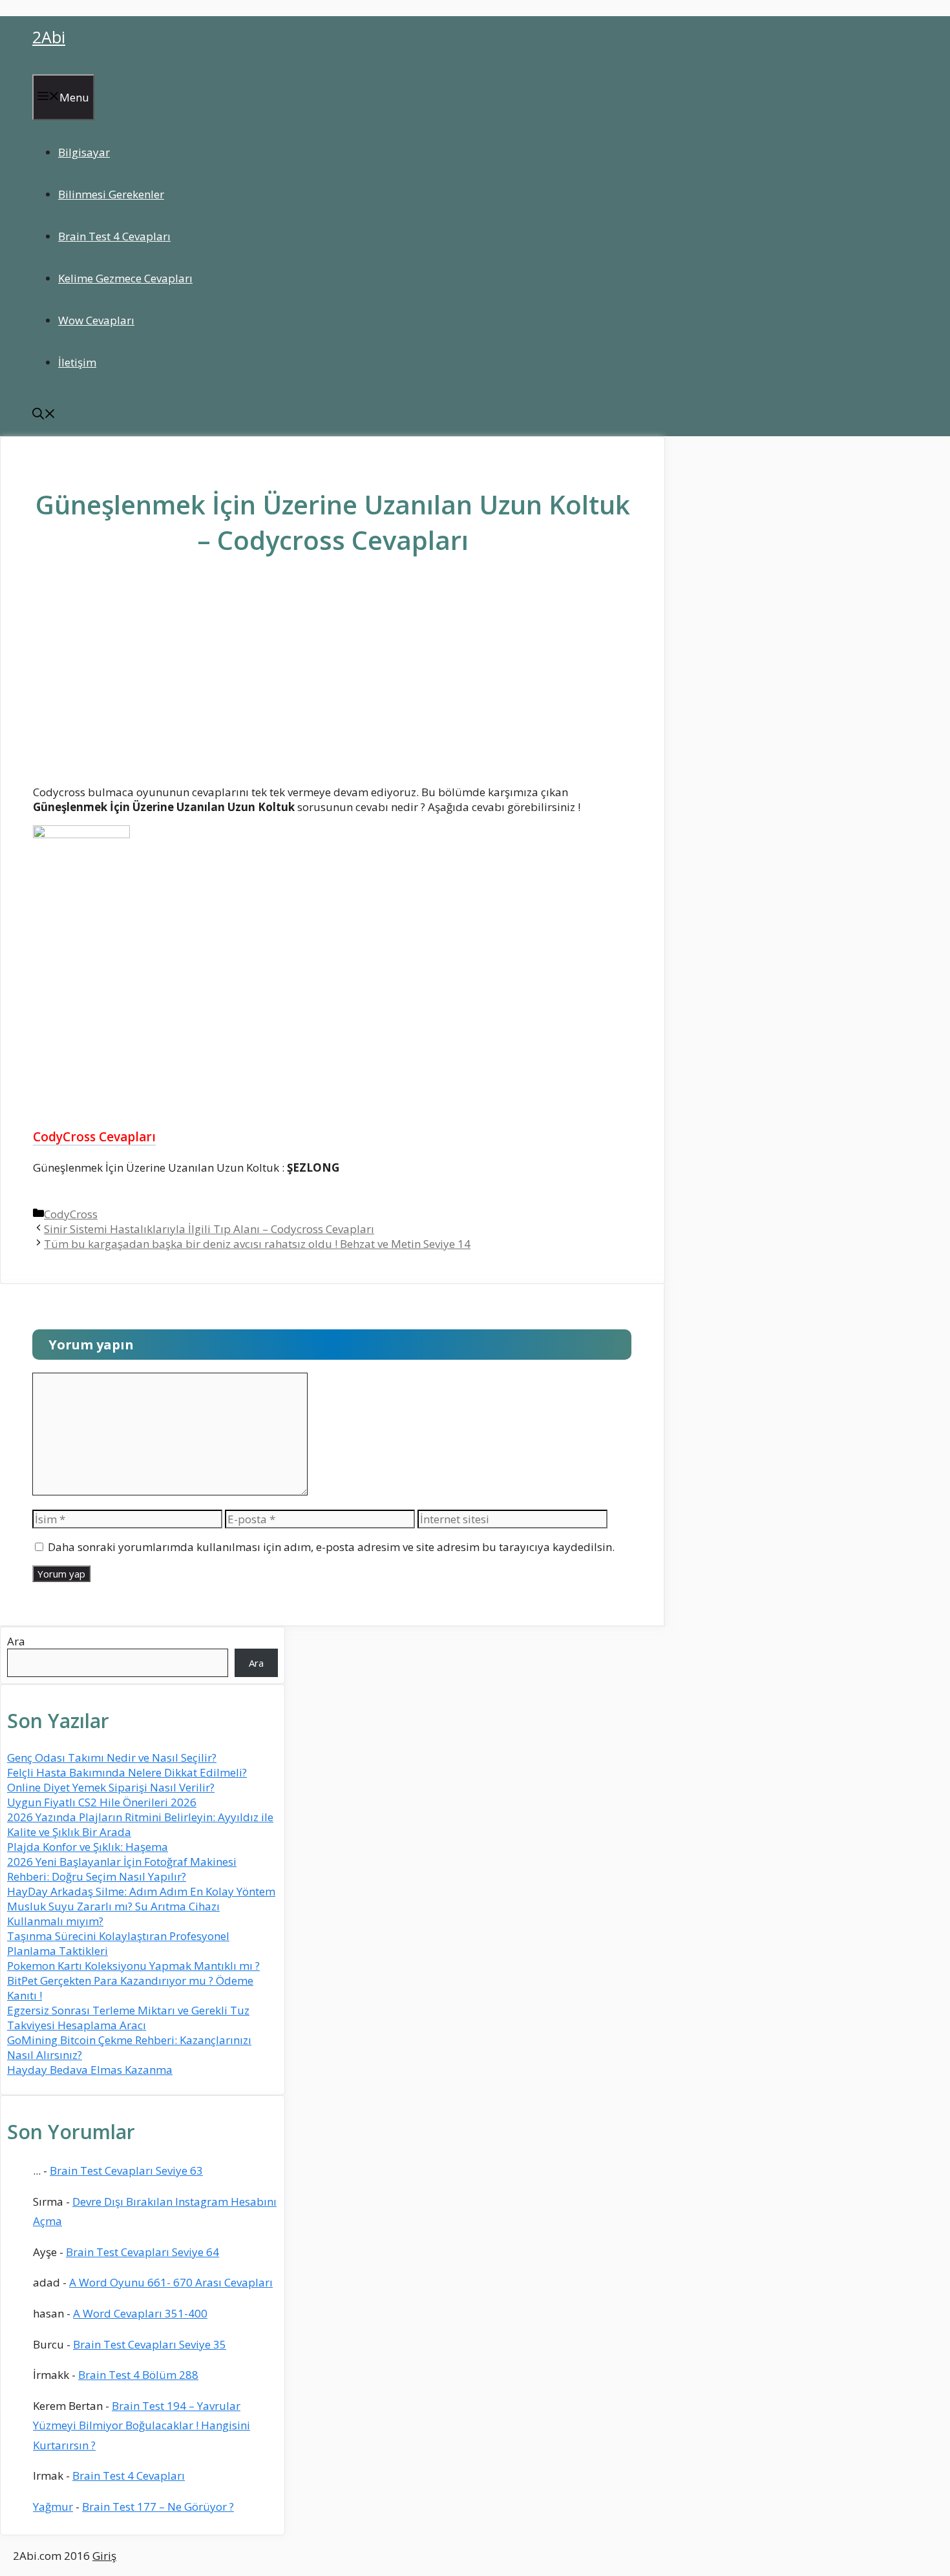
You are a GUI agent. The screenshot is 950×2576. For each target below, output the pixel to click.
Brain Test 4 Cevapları (114, 236)
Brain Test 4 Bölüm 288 (138, 2375)
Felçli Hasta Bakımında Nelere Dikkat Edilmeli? (127, 1772)
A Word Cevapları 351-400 (140, 2313)
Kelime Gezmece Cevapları (125, 278)
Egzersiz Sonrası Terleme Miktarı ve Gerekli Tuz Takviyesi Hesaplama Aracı (128, 2018)
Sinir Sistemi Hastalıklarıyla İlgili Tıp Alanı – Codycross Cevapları (209, 1229)
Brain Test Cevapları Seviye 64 (142, 2252)
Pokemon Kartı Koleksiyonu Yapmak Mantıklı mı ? (133, 1966)
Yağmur (53, 2507)
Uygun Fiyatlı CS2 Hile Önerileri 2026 (102, 1802)
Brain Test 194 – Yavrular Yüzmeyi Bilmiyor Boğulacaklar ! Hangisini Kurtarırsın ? (142, 2425)
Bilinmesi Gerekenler (111, 194)
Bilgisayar (84, 152)
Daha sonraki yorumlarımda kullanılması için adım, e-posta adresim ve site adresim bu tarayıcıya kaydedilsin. (331, 1547)
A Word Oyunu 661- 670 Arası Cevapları (171, 2282)
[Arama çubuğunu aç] (44, 415)
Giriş (104, 2556)
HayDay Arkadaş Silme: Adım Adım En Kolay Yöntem (141, 1891)
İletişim (77, 362)
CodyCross (71, 1214)
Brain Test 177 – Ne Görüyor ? (158, 2507)
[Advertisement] (333, 680)
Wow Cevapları (96, 320)
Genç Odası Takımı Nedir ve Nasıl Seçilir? (112, 1758)
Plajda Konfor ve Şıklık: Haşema (88, 1847)
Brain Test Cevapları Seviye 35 (150, 2344)
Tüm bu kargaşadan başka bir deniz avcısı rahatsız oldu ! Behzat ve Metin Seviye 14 (257, 1244)
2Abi (49, 37)
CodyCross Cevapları (94, 1137)
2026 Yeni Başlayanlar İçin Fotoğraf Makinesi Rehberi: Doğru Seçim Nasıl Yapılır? (122, 1869)
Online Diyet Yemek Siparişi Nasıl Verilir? (111, 1787)
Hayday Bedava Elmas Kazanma (90, 2070)
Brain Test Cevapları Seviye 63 (126, 2170)
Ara (16, 1641)
